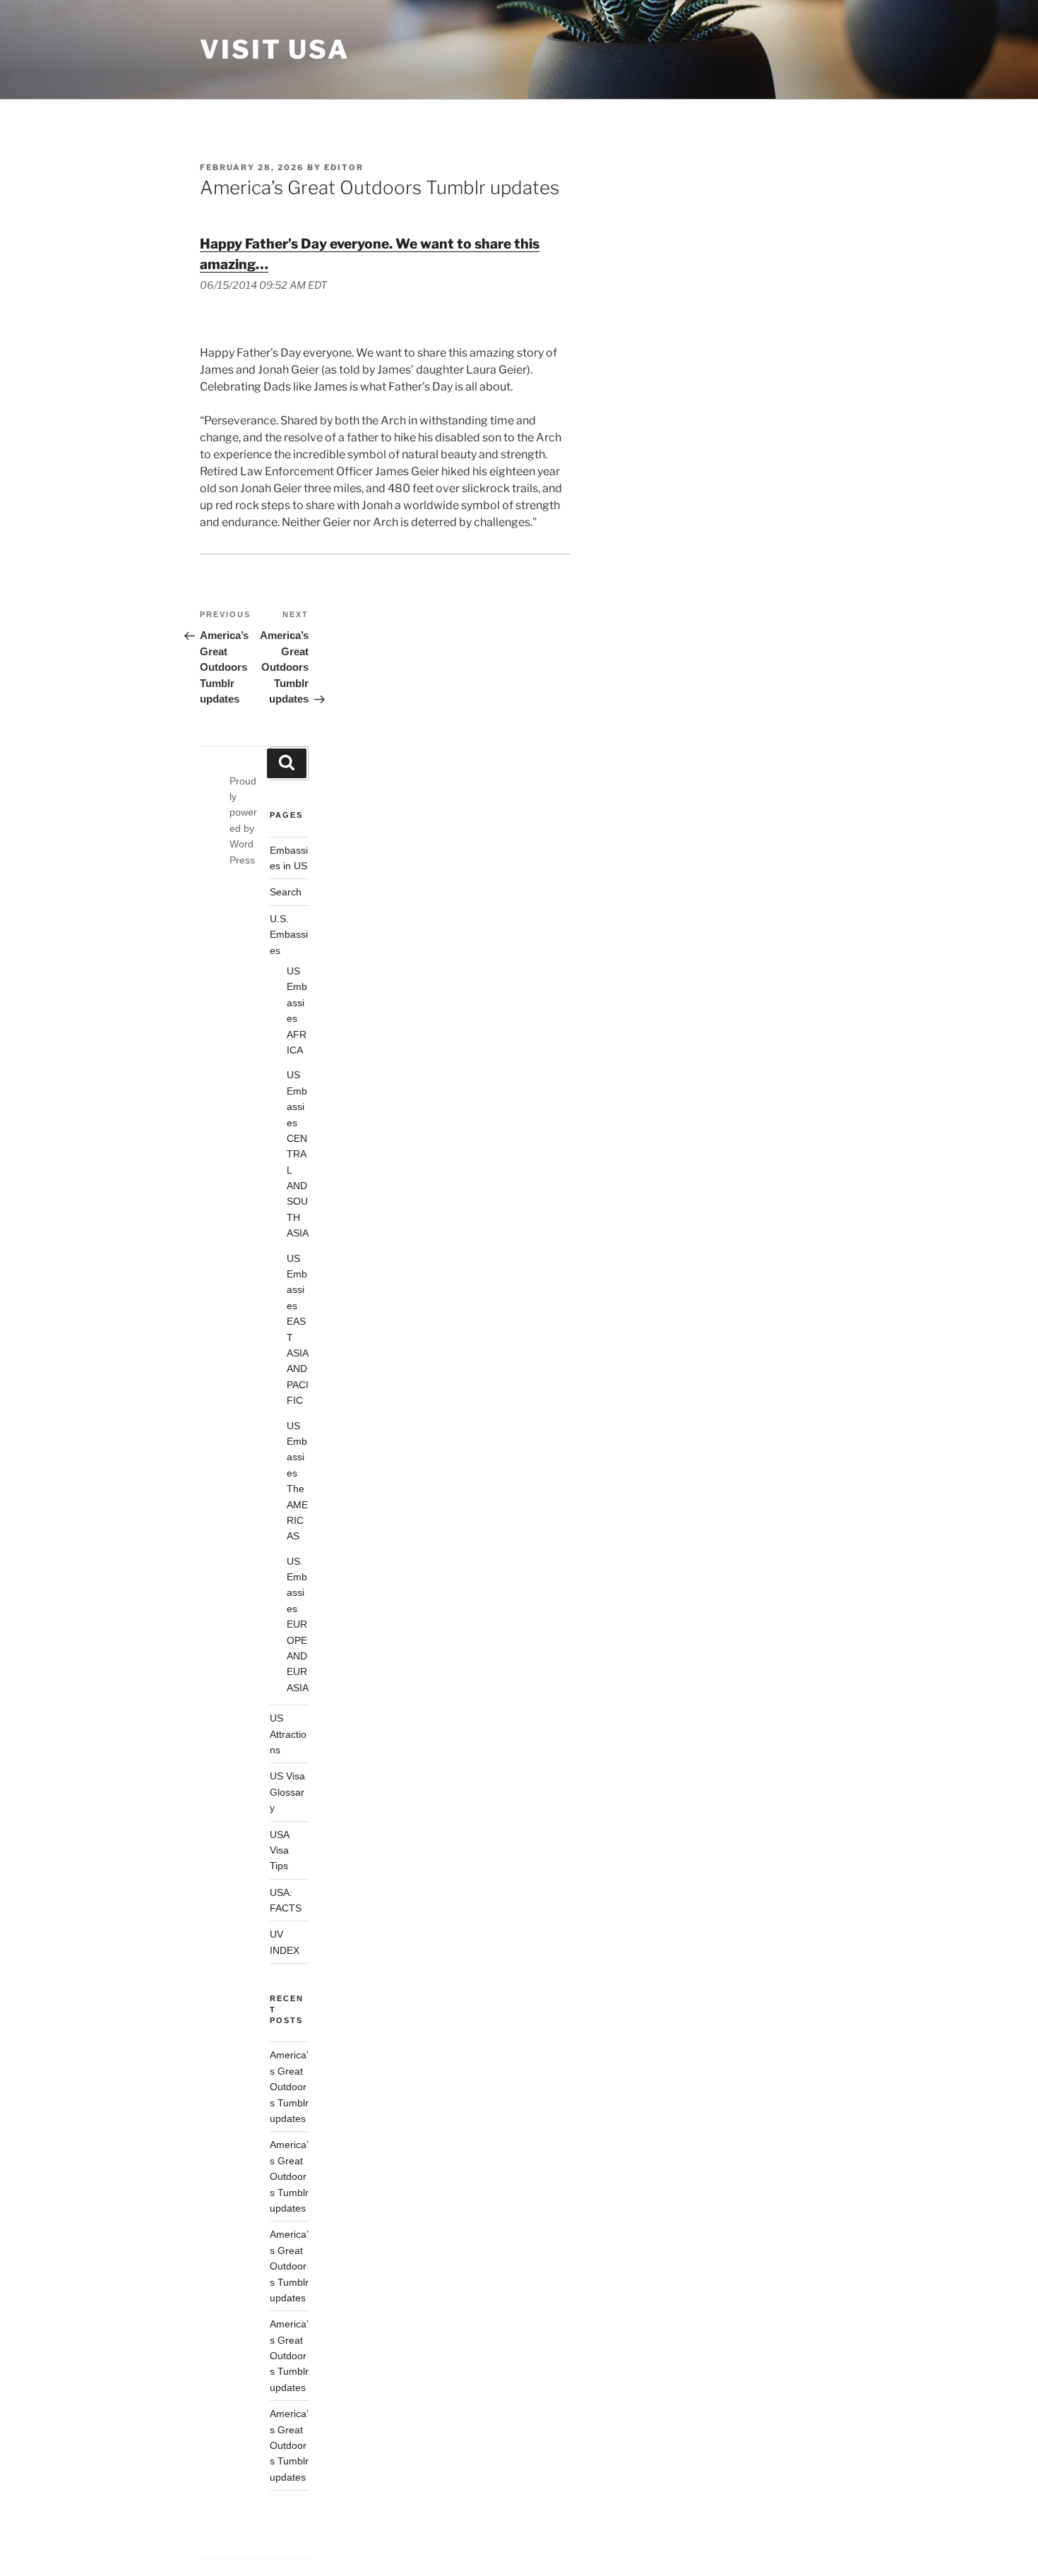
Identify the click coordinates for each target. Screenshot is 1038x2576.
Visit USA (275, 49)
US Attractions (288, 1734)
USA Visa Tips (280, 1850)
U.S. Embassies (289, 935)
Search (286, 892)
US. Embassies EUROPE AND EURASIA (298, 1624)
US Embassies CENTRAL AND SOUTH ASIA (298, 1154)
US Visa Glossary (287, 1792)
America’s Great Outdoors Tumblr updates (289, 2087)
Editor (344, 167)
